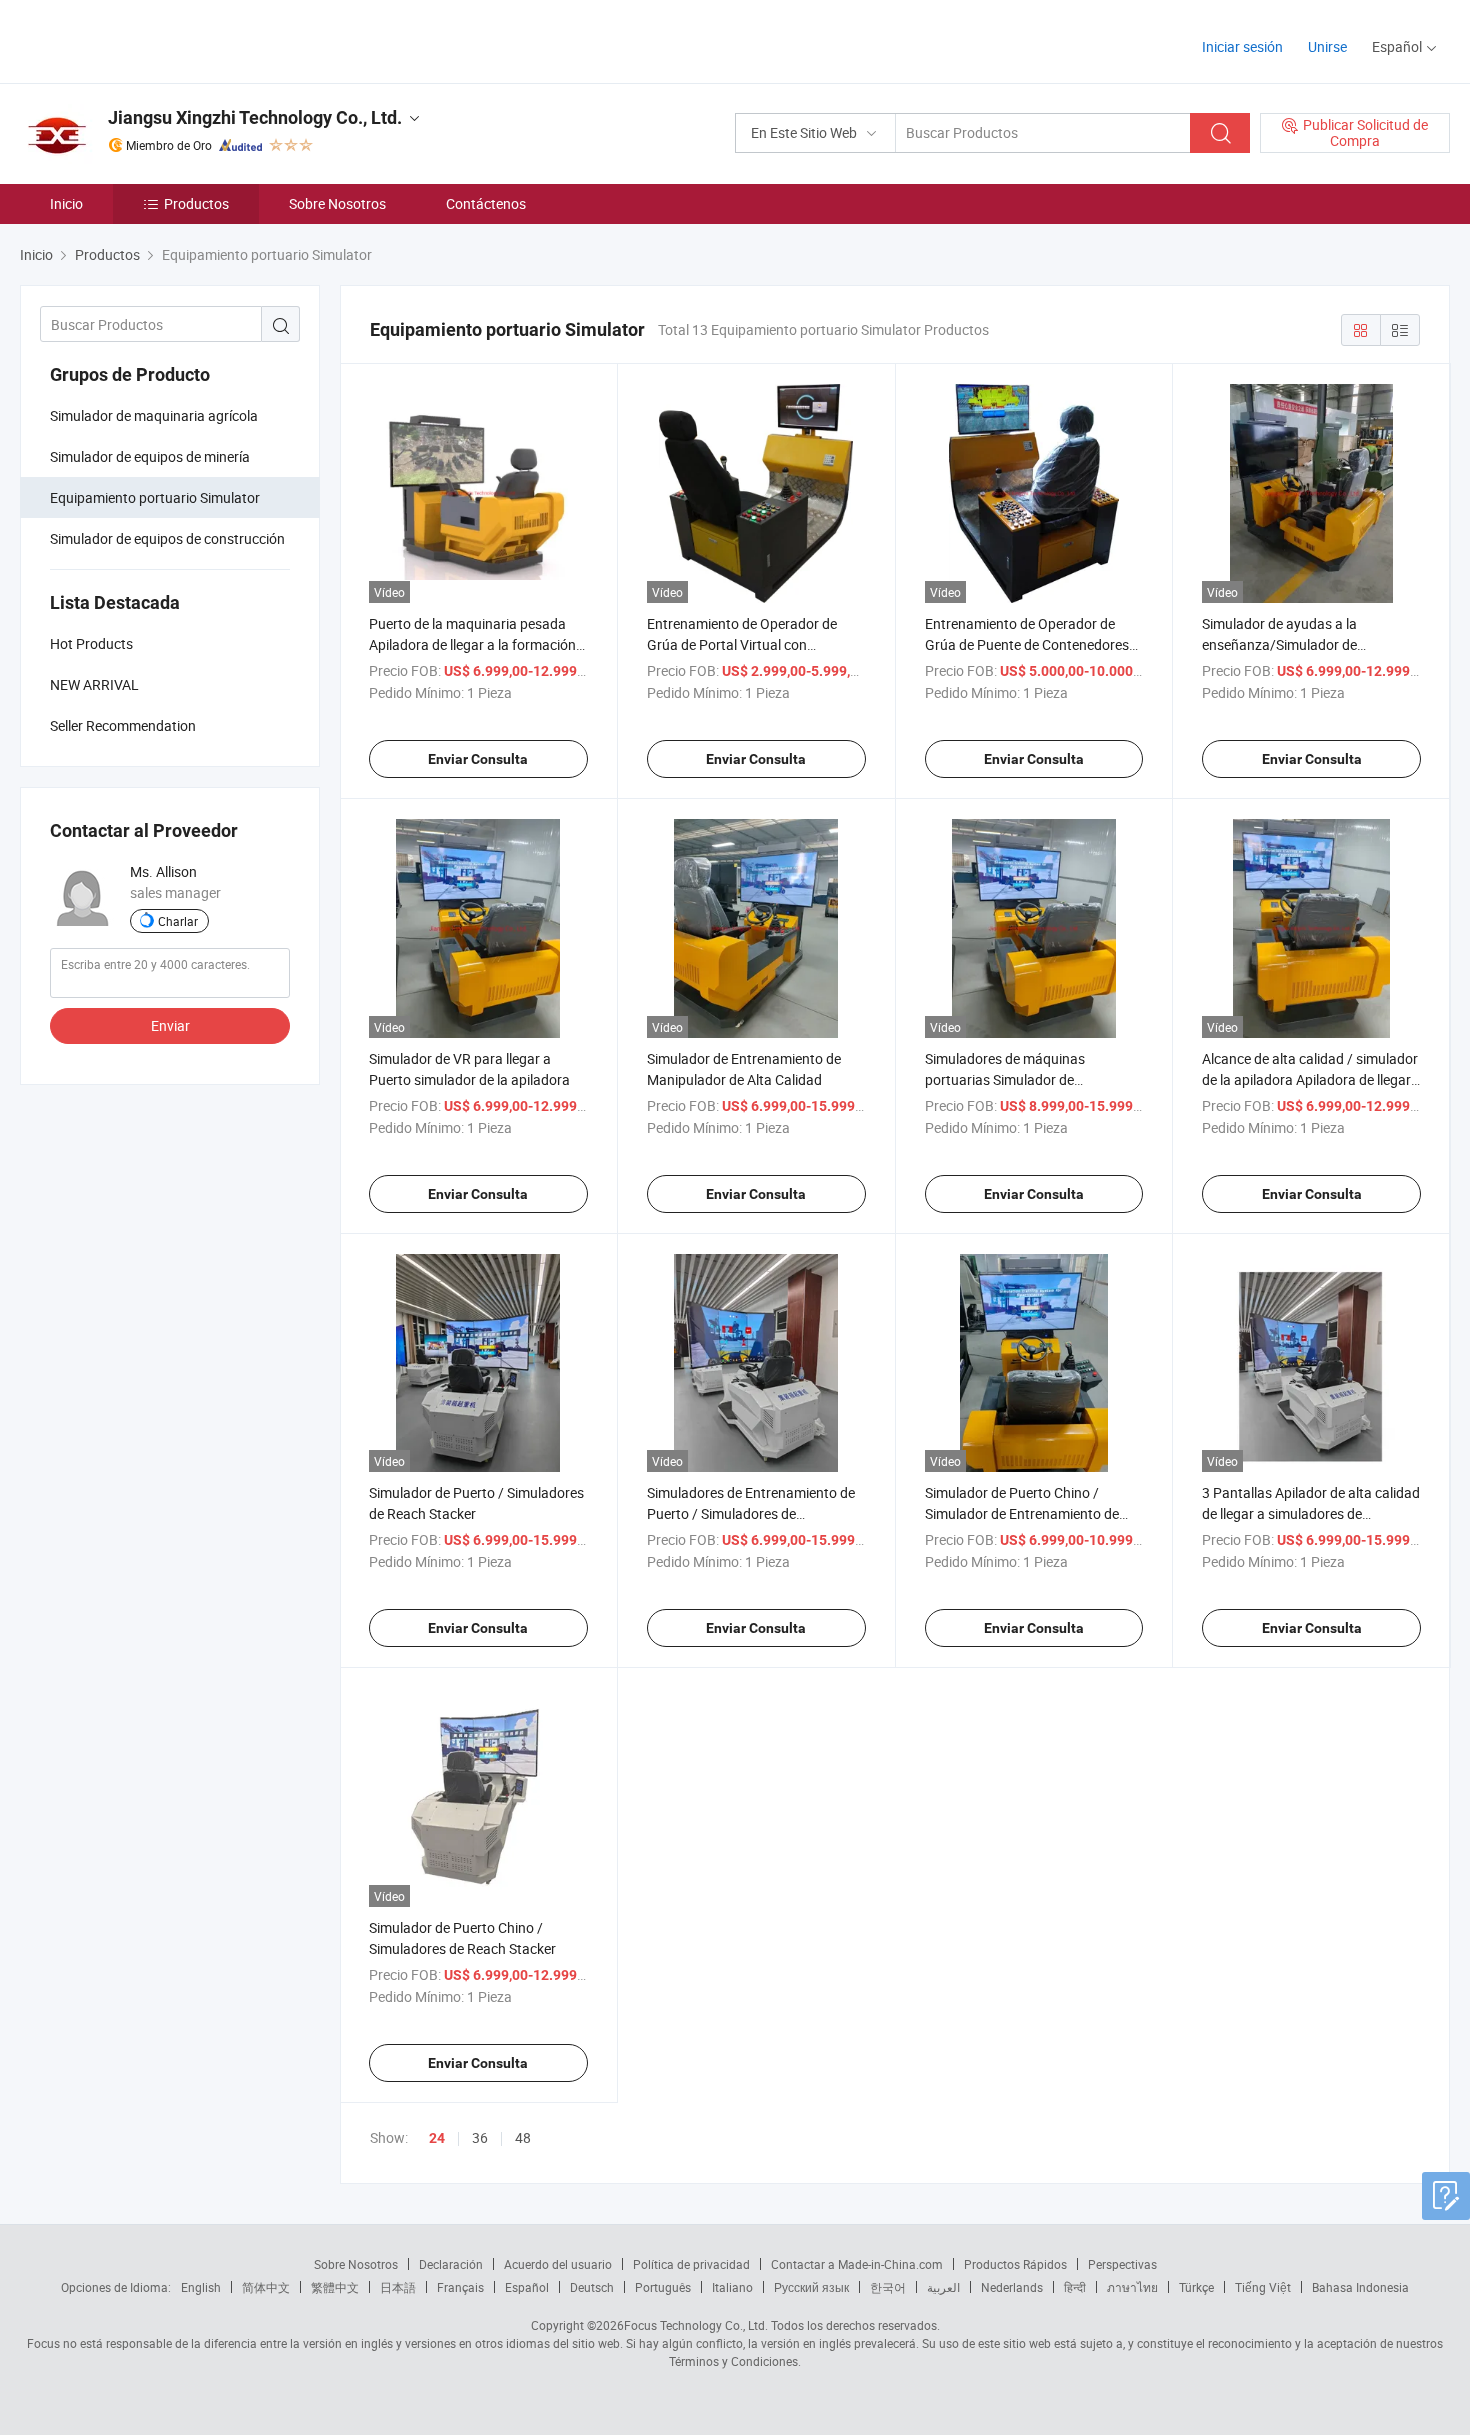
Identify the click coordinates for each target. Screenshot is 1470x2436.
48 (523, 2137)
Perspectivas (1122, 2264)
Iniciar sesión (1242, 46)
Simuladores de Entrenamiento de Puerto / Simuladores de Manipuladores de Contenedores (751, 1513)
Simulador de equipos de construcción (167, 538)
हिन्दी (1075, 2287)
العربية (943, 2287)
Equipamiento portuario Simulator (155, 497)
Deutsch (592, 2287)
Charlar (178, 921)
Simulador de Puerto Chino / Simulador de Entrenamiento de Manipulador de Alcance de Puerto (1031, 1513)
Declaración (451, 2264)
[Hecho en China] (148, 39)
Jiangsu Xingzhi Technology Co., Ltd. (255, 117)
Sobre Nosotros (337, 203)
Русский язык (811, 2287)
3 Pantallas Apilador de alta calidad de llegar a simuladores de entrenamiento (1311, 1513)
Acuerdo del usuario (558, 2264)
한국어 (888, 2287)
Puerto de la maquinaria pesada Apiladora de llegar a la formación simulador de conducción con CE (472, 644)
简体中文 (266, 2287)
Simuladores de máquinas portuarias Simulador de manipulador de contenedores (1017, 1079)
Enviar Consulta (478, 759)
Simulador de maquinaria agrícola (154, 415)
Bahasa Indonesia (1360, 2287)
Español (527, 2287)
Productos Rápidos (1015, 2264)
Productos (196, 203)
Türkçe (1196, 2287)
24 (437, 2138)
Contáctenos (486, 203)
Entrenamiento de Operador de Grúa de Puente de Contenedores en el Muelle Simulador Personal (1027, 644)
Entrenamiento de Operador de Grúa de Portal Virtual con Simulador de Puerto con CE (742, 644)
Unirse (1327, 46)
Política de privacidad (691, 2264)
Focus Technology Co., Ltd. (696, 2325)
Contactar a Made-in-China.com (857, 2264)
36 (480, 2137)
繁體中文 (335, 2287)
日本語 (398, 2287)
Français (460, 2287)
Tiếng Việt (1263, 2287)
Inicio (66, 203)
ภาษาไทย (1132, 2287)
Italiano (732, 2287)
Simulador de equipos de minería (150, 456)
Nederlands (1012, 2287)
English (201, 2287)
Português (663, 2287)
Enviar (170, 1025)
